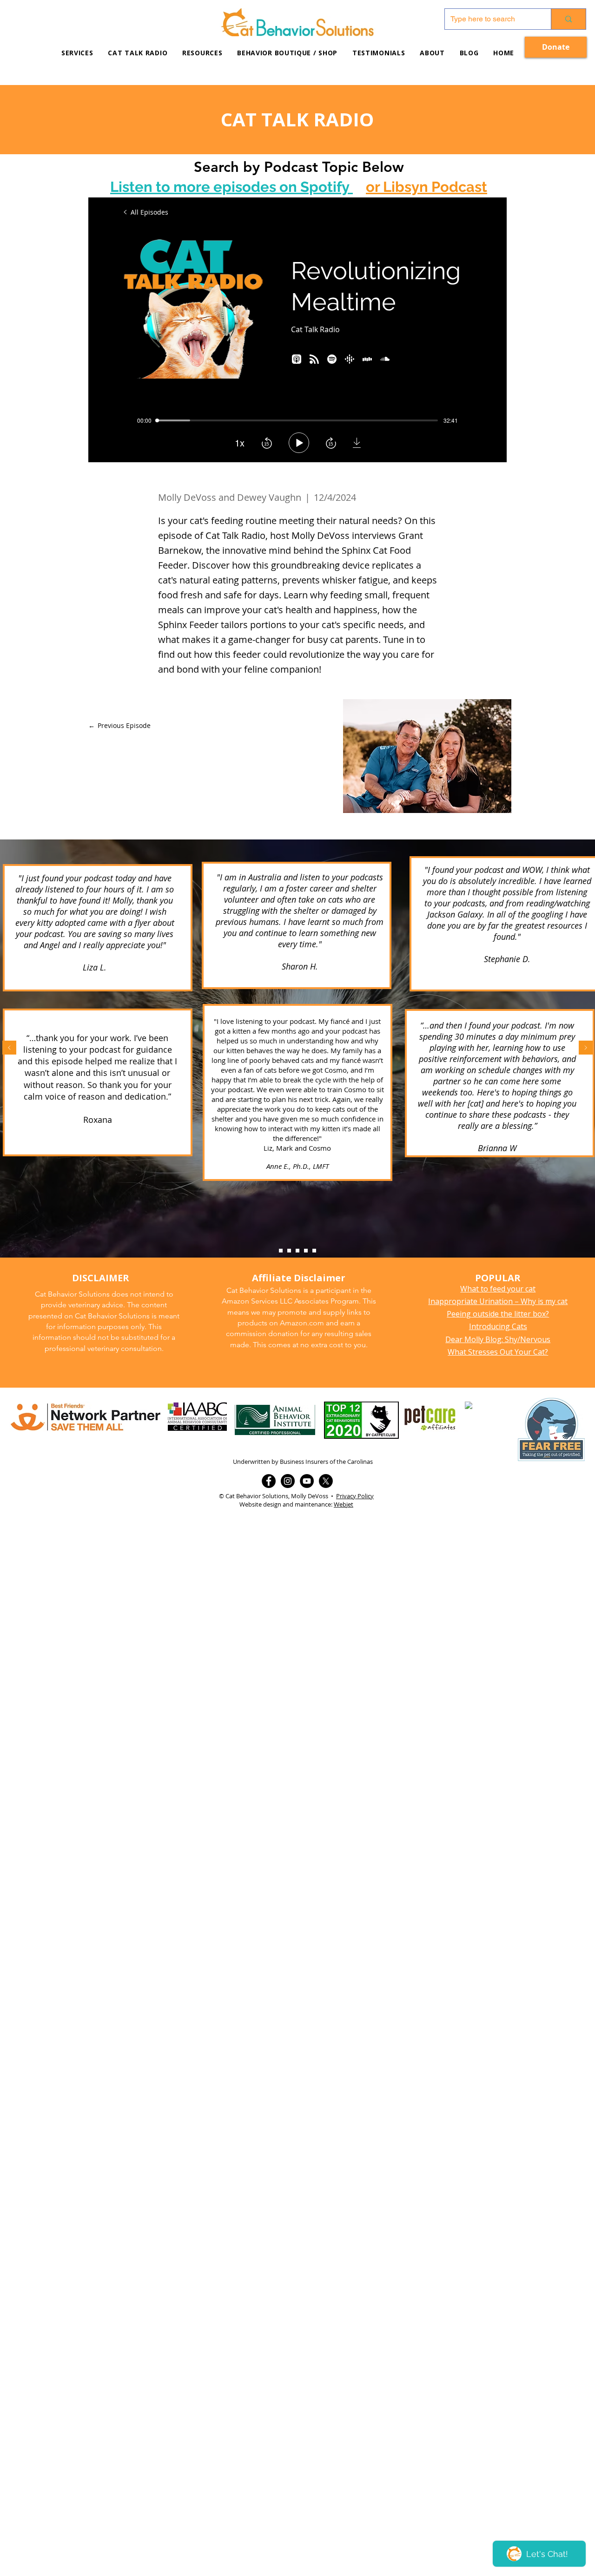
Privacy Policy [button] (355, 1496)
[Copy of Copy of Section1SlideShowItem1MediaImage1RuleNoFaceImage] (297, 1251)
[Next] (586, 1048)
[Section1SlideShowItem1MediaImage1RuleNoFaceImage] (281, 1251)
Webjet (344, 1504)
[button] (202, 53)
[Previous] (9, 1048)
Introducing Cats (498, 1326)
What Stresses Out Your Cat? (498, 1352)
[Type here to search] (568, 19)
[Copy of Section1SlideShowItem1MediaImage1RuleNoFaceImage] (289, 1251)
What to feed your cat (498, 1289)
